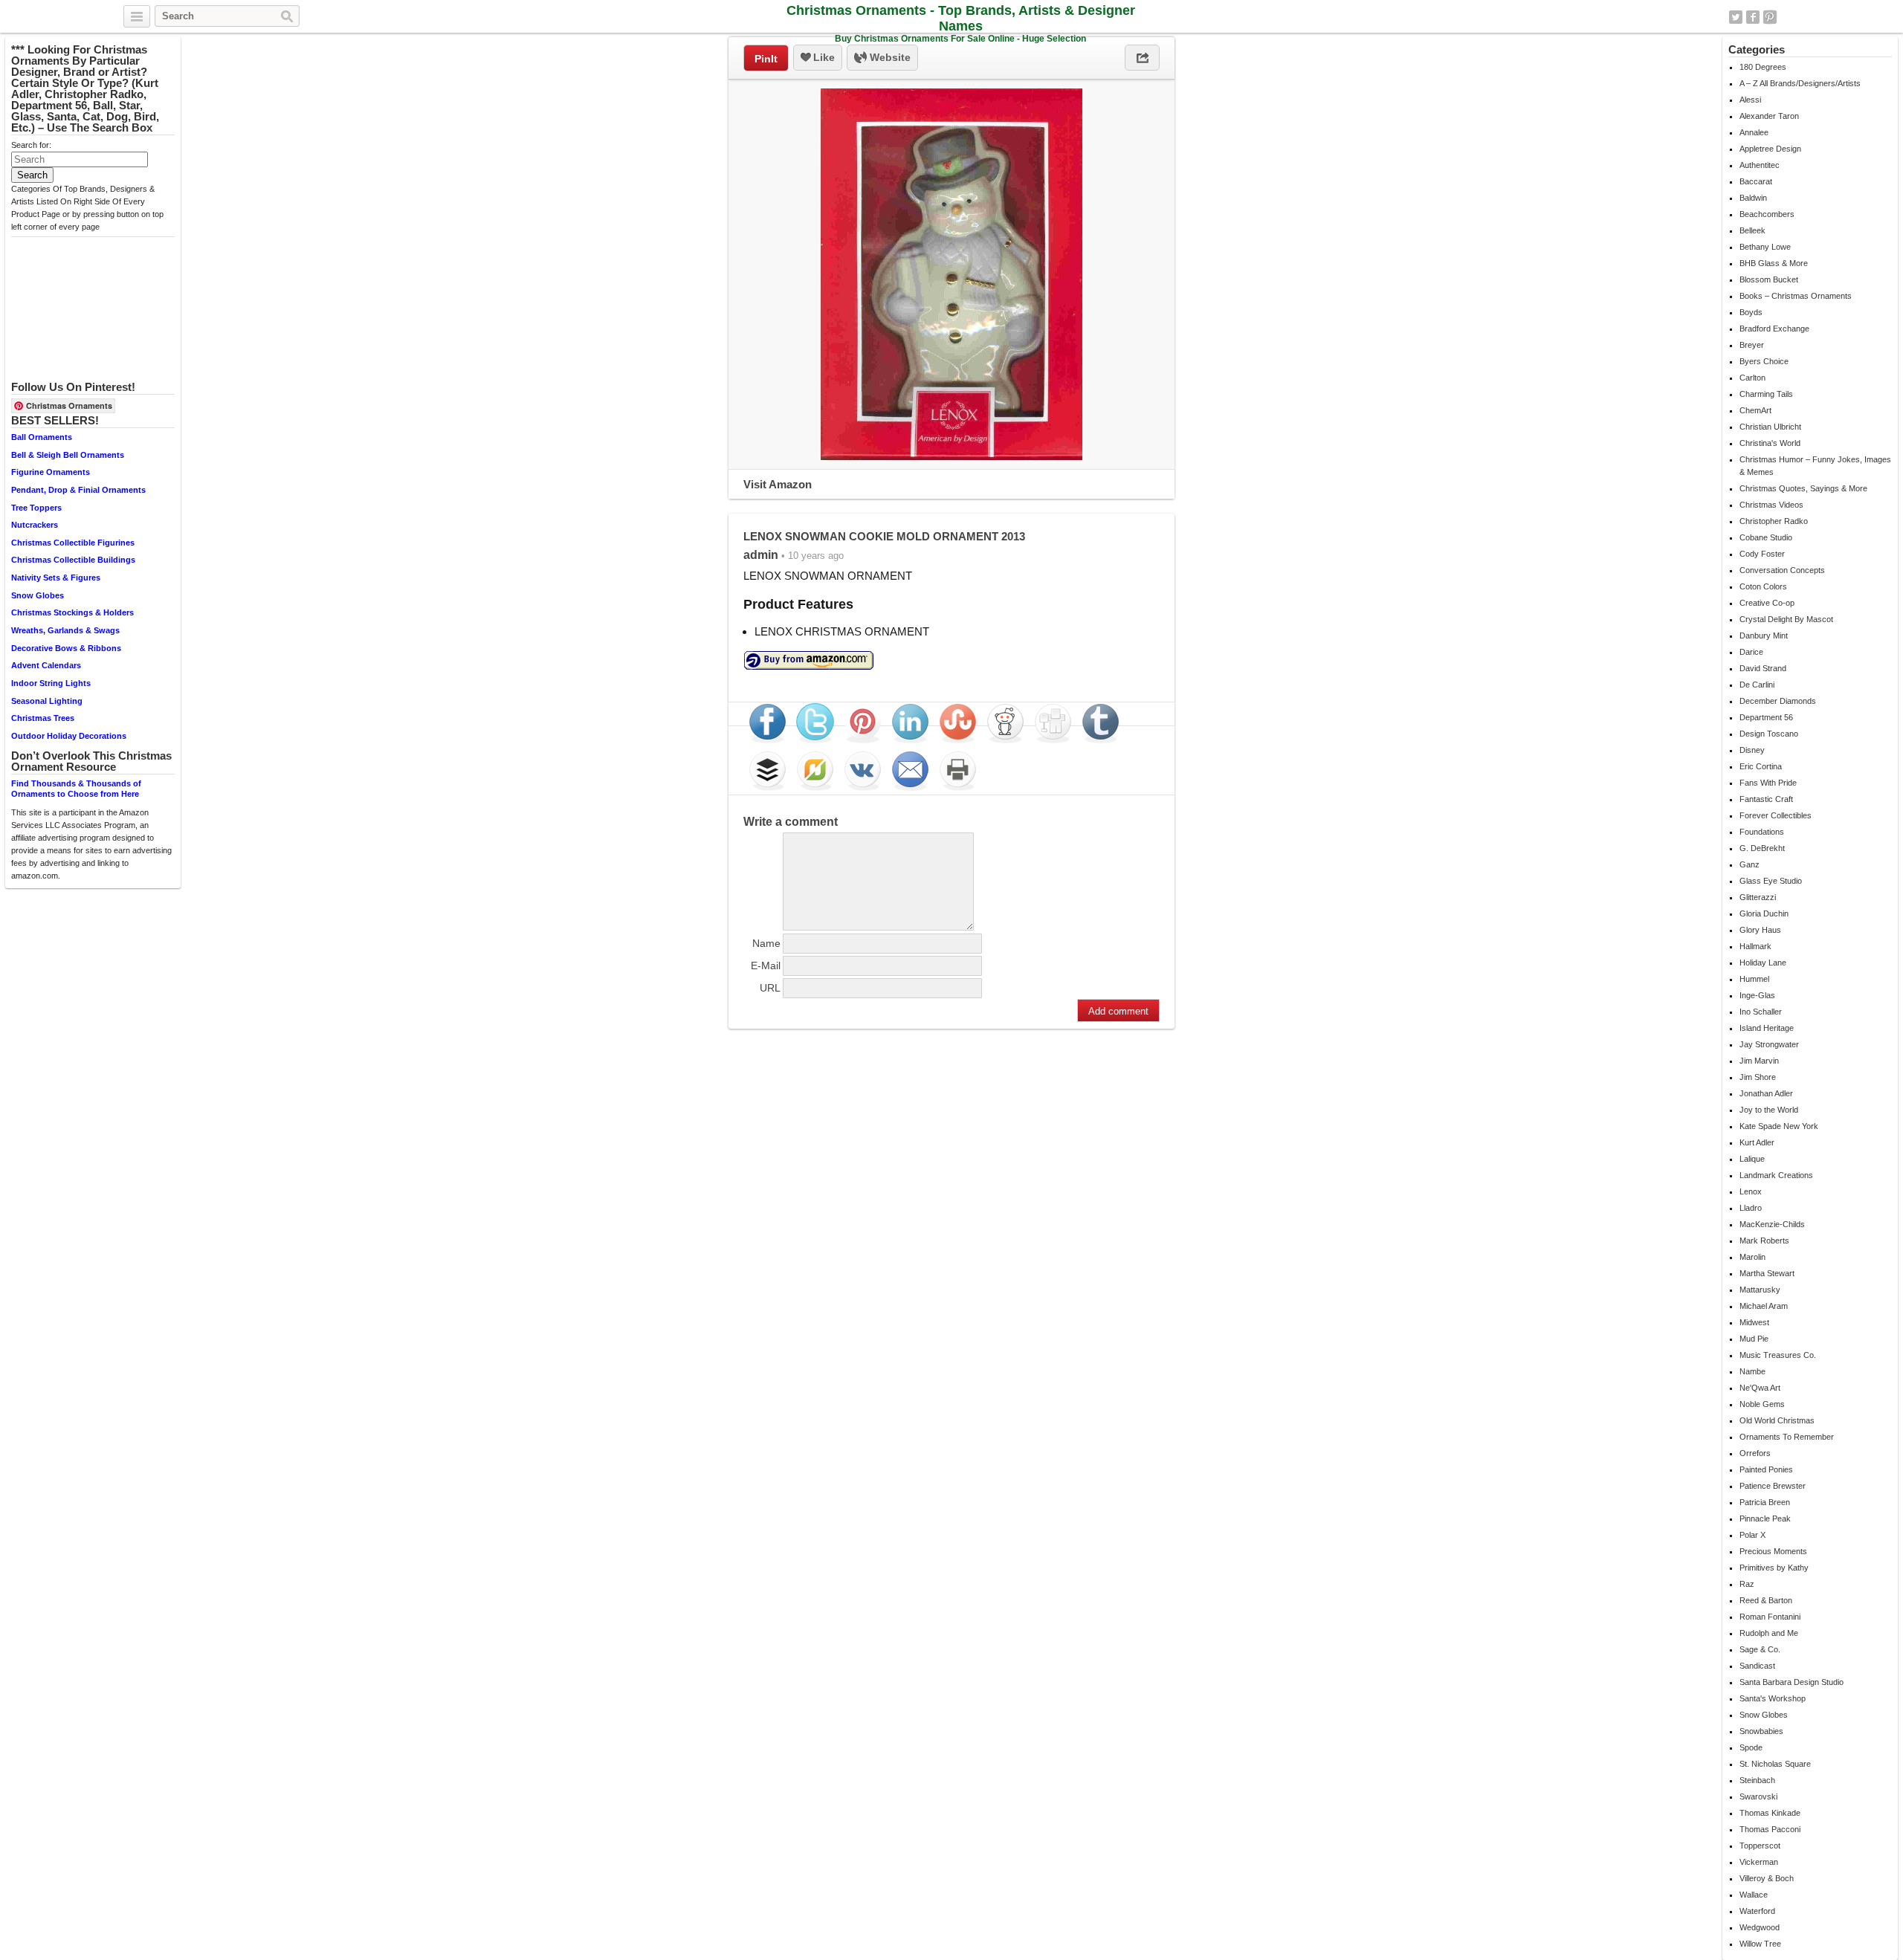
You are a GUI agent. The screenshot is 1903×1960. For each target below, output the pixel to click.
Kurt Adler (1757, 1142)
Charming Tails (1766, 394)
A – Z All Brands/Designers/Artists (1800, 83)
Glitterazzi (1758, 897)
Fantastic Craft (1766, 799)
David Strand (1763, 668)
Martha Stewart (1767, 1273)
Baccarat (1756, 181)
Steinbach (1757, 1780)
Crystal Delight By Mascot (1786, 619)
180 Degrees (1763, 67)
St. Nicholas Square (1775, 1764)
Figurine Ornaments (51, 472)
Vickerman (1759, 1862)
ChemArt (1755, 410)
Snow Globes (38, 595)
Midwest (1754, 1322)
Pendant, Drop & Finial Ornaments (78, 490)
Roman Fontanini (1770, 1617)
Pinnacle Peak (1765, 1518)
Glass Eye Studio (1771, 881)
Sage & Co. (1760, 1649)
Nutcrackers (35, 525)
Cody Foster (1762, 554)
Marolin (1752, 1257)
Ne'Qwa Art (1760, 1388)
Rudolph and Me (1769, 1633)
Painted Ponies (1766, 1469)
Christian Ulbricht (1770, 427)
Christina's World (1770, 443)
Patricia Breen (1765, 1502)
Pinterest (1770, 17)
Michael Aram (1764, 1306)
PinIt (766, 59)
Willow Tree (1760, 1944)
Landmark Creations (1776, 1175)
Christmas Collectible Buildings (73, 560)
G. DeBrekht (1762, 848)
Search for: (31, 145)
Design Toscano (1769, 734)
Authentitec (1760, 165)
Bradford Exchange (1774, 329)
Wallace (1754, 1895)
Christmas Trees (43, 718)
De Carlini (1757, 685)
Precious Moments (1773, 1551)
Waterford (1757, 1911)
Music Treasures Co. (1778, 1355)
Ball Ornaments (42, 437)
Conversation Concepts (1782, 570)
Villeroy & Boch (1767, 1878)
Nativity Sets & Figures (56, 578)
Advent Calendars (46, 665)
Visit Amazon (778, 484)
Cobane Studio (1766, 537)
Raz (1747, 1584)
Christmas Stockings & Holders (72, 612)
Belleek (1752, 230)
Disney (1752, 750)
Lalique (1752, 1159)
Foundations (1762, 832)
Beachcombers (1767, 214)
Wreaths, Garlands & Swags (65, 630)
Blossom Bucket (1769, 279)
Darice (1751, 652)
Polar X (1752, 1535)
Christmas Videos (1771, 505)
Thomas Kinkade (1770, 1813)
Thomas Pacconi (1770, 1829)
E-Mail (766, 966)
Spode (1751, 1747)
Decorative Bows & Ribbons (66, 648)
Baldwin (1753, 198)
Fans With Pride (1768, 783)
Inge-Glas (1757, 995)
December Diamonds (1778, 701)
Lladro (1751, 1208)
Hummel (1754, 979)
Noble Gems (1762, 1404)
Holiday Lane (1763, 963)
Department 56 (1766, 717)
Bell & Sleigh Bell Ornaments (68, 455)
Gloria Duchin (1764, 913)
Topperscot (1760, 1846)
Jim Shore (1758, 1077)
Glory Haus (1760, 930)
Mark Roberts (1764, 1241)
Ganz (1749, 864)
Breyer (1752, 345)
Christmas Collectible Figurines (73, 543)
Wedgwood (1760, 1927)
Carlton (1752, 378)
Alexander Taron (1769, 116)
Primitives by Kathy (1774, 1568)
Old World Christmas (1777, 1420)
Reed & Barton (1766, 1600)
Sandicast (1757, 1666)
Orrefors (1755, 1453)
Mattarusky (1760, 1290)
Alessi (1750, 100)
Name (766, 943)
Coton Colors (1763, 586)
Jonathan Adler (1766, 1093)
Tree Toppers (36, 508)
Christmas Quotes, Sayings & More (1803, 488)
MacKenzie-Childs (1772, 1224)
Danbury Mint (1764, 635)
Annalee (1754, 132)
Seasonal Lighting (47, 701)
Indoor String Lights (51, 683)
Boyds (1751, 312)
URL (770, 988)
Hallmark (1755, 946)
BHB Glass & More (1774, 263)
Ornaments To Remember (1787, 1437)
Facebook (1753, 17)
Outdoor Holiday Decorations (69, 736)
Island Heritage (1767, 1028)
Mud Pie (1754, 1339)
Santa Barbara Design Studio (1791, 1682)
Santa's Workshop (1773, 1698)
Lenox (1751, 1191)
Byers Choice (1764, 361)
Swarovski (1758, 1796)
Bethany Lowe (1765, 247)
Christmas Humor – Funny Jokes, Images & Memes (1815, 466)
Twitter (1736, 17)
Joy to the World (1769, 1110)
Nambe (1752, 1371)
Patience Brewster (1773, 1486)
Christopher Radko (1774, 521)
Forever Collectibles (1776, 815)
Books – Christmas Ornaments (1796, 296)
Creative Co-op (1767, 603)
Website (889, 57)
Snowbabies (1761, 1731)
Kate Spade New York (1779, 1126)
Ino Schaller (1761, 1012)
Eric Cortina (1761, 766)
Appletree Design (1770, 149)
